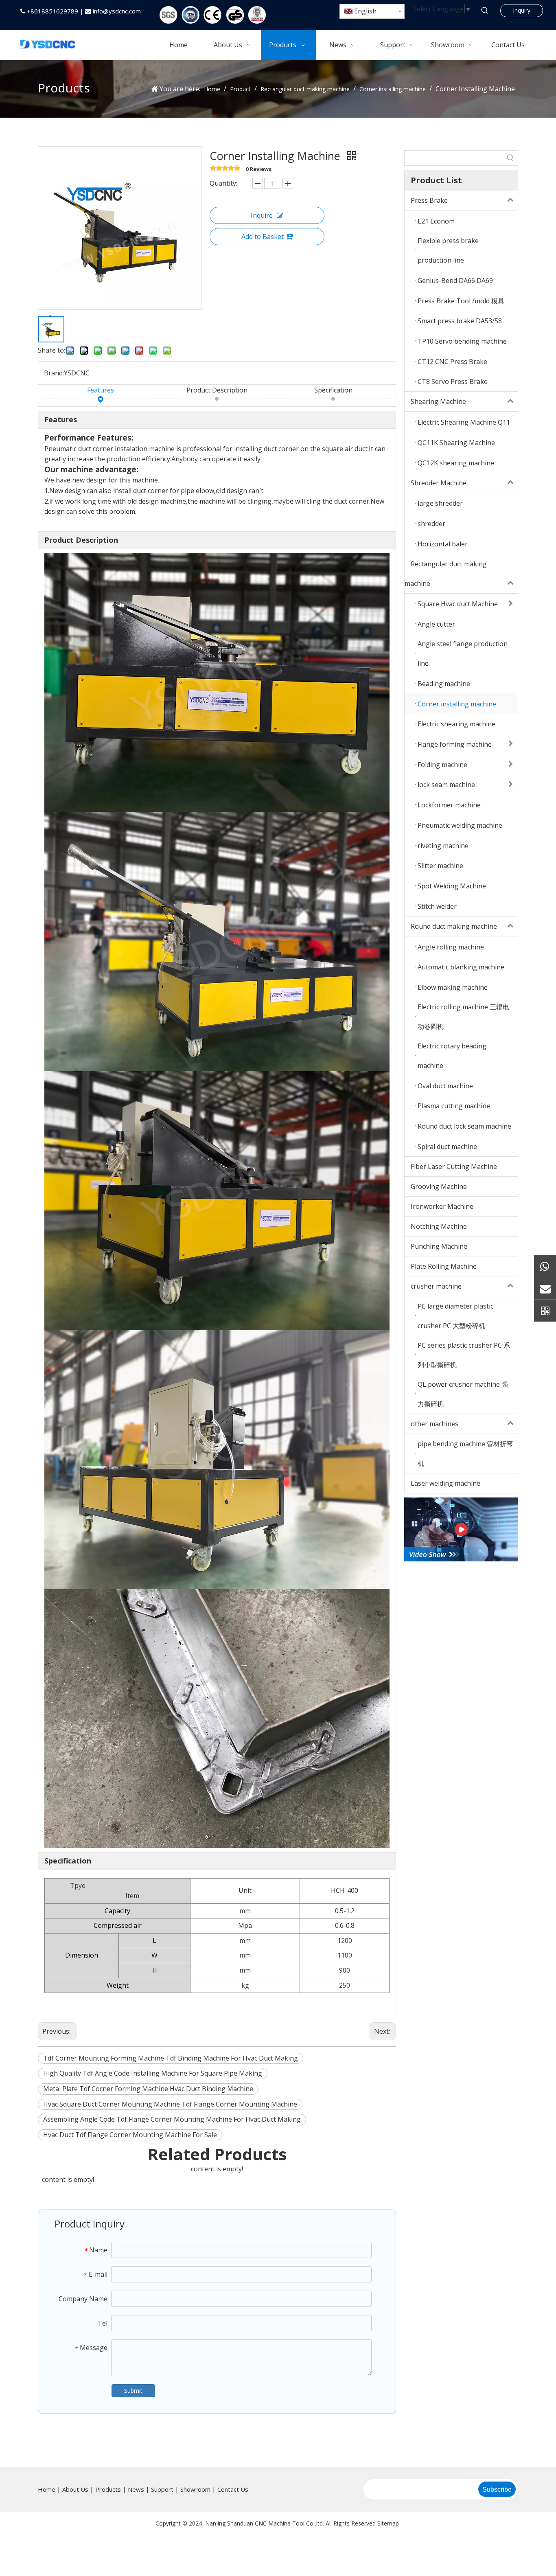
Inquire (262, 215)
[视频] (461, 1530)
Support (162, 2489)
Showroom (195, 2489)
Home (47, 2489)
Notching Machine (439, 1226)
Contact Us (233, 2489)
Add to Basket (263, 237)
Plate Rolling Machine (444, 1266)
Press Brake (429, 200)
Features (101, 390)
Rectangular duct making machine (446, 574)
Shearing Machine (438, 401)
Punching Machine (439, 1246)
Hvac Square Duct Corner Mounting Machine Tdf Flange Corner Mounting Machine (170, 2104)
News (136, 2489)
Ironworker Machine (442, 1206)
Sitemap (388, 2523)
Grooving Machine (439, 1186)
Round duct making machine (454, 926)
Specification (333, 390)
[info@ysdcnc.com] (545, 1288)
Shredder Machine (439, 483)
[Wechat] (545, 1310)
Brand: (54, 373)
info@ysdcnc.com (117, 11)
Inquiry (522, 10)
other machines (435, 1424)
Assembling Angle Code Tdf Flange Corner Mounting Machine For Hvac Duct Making (172, 2119)
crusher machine (436, 1286)
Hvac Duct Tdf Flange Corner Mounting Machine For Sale (130, 2135)
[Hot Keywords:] (485, 11)
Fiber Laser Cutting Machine (454, 1166)
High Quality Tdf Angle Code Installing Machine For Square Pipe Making (153, 2073)
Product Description (217, 390)
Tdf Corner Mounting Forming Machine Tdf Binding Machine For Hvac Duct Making (171, 2058)
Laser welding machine (445, 1483)
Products (108, 2489)
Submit (133, 2391)
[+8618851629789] (545, 1266)
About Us (75, 2489)
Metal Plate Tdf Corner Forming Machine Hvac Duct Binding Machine (148, 2089)
